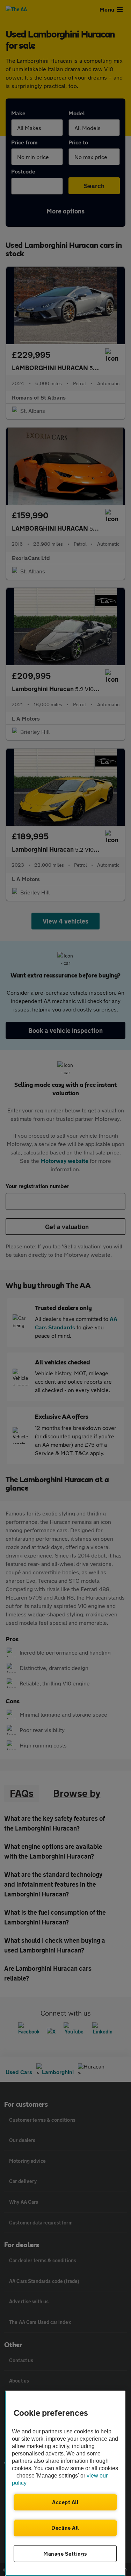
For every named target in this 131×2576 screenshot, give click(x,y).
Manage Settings (65, 2554)
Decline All (65, 2528)
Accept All (65, 2502)
